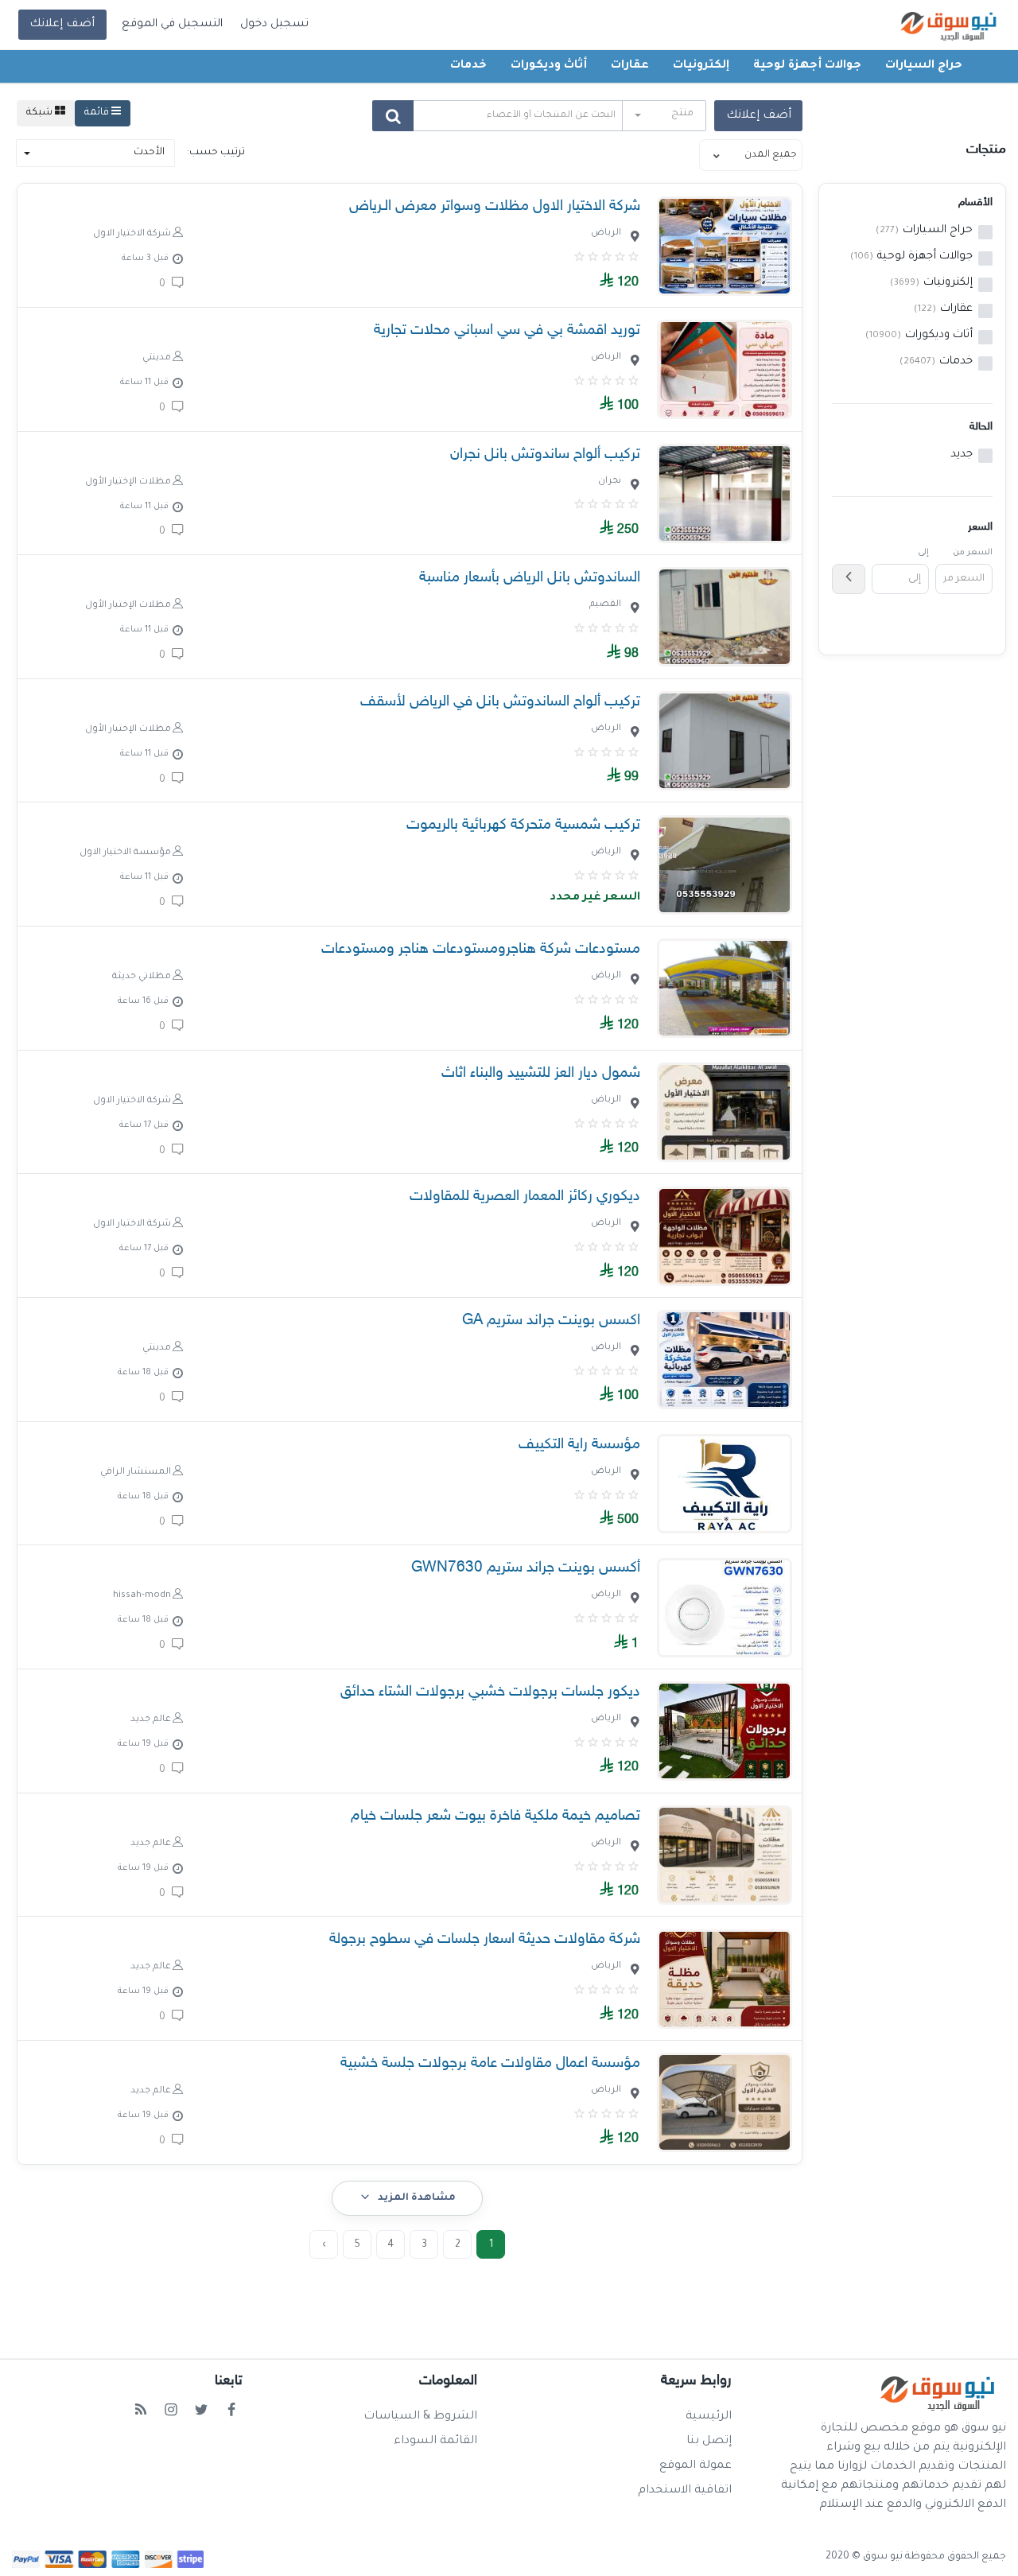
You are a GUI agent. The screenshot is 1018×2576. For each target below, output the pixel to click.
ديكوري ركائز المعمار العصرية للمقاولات (525, 1197)
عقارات (630, 66)
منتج (682, 114)
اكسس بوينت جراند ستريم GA (551, 1321)
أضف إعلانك (62, 25)
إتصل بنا (709, 2442)
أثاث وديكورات (549, 66)
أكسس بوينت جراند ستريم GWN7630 (526, 1568)
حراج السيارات (924, 66)
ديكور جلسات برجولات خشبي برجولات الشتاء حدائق (490, 1692)
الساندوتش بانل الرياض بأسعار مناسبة (530, 578)
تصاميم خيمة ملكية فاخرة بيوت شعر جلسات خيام (495, 1816)
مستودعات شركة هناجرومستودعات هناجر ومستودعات (481, 949)
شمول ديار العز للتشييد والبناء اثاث (541, 1073)
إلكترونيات (701, 66)
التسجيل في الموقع (172, 25)
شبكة (41, 113)
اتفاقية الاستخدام (685, 2491)
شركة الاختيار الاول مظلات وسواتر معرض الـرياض (495, 206)
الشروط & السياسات (420, 2417)
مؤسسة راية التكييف (579, 1445)
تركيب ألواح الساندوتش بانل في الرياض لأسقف (500, 702)
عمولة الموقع (696, 2466)
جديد (962, 455)
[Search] (393, 116)
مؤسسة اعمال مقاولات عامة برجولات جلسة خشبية (490, 2063)
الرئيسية (709, 2417)
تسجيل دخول (274, 25)
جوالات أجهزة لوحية (807, 66)
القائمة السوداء (435, 2442)
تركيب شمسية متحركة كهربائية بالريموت (523, 825)
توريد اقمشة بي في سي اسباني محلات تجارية (507, 330)
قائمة (98, 113)
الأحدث (149, 153)
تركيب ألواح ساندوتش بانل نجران (545, 455)
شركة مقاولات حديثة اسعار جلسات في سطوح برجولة (485, 1939)
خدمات (468, 66)
